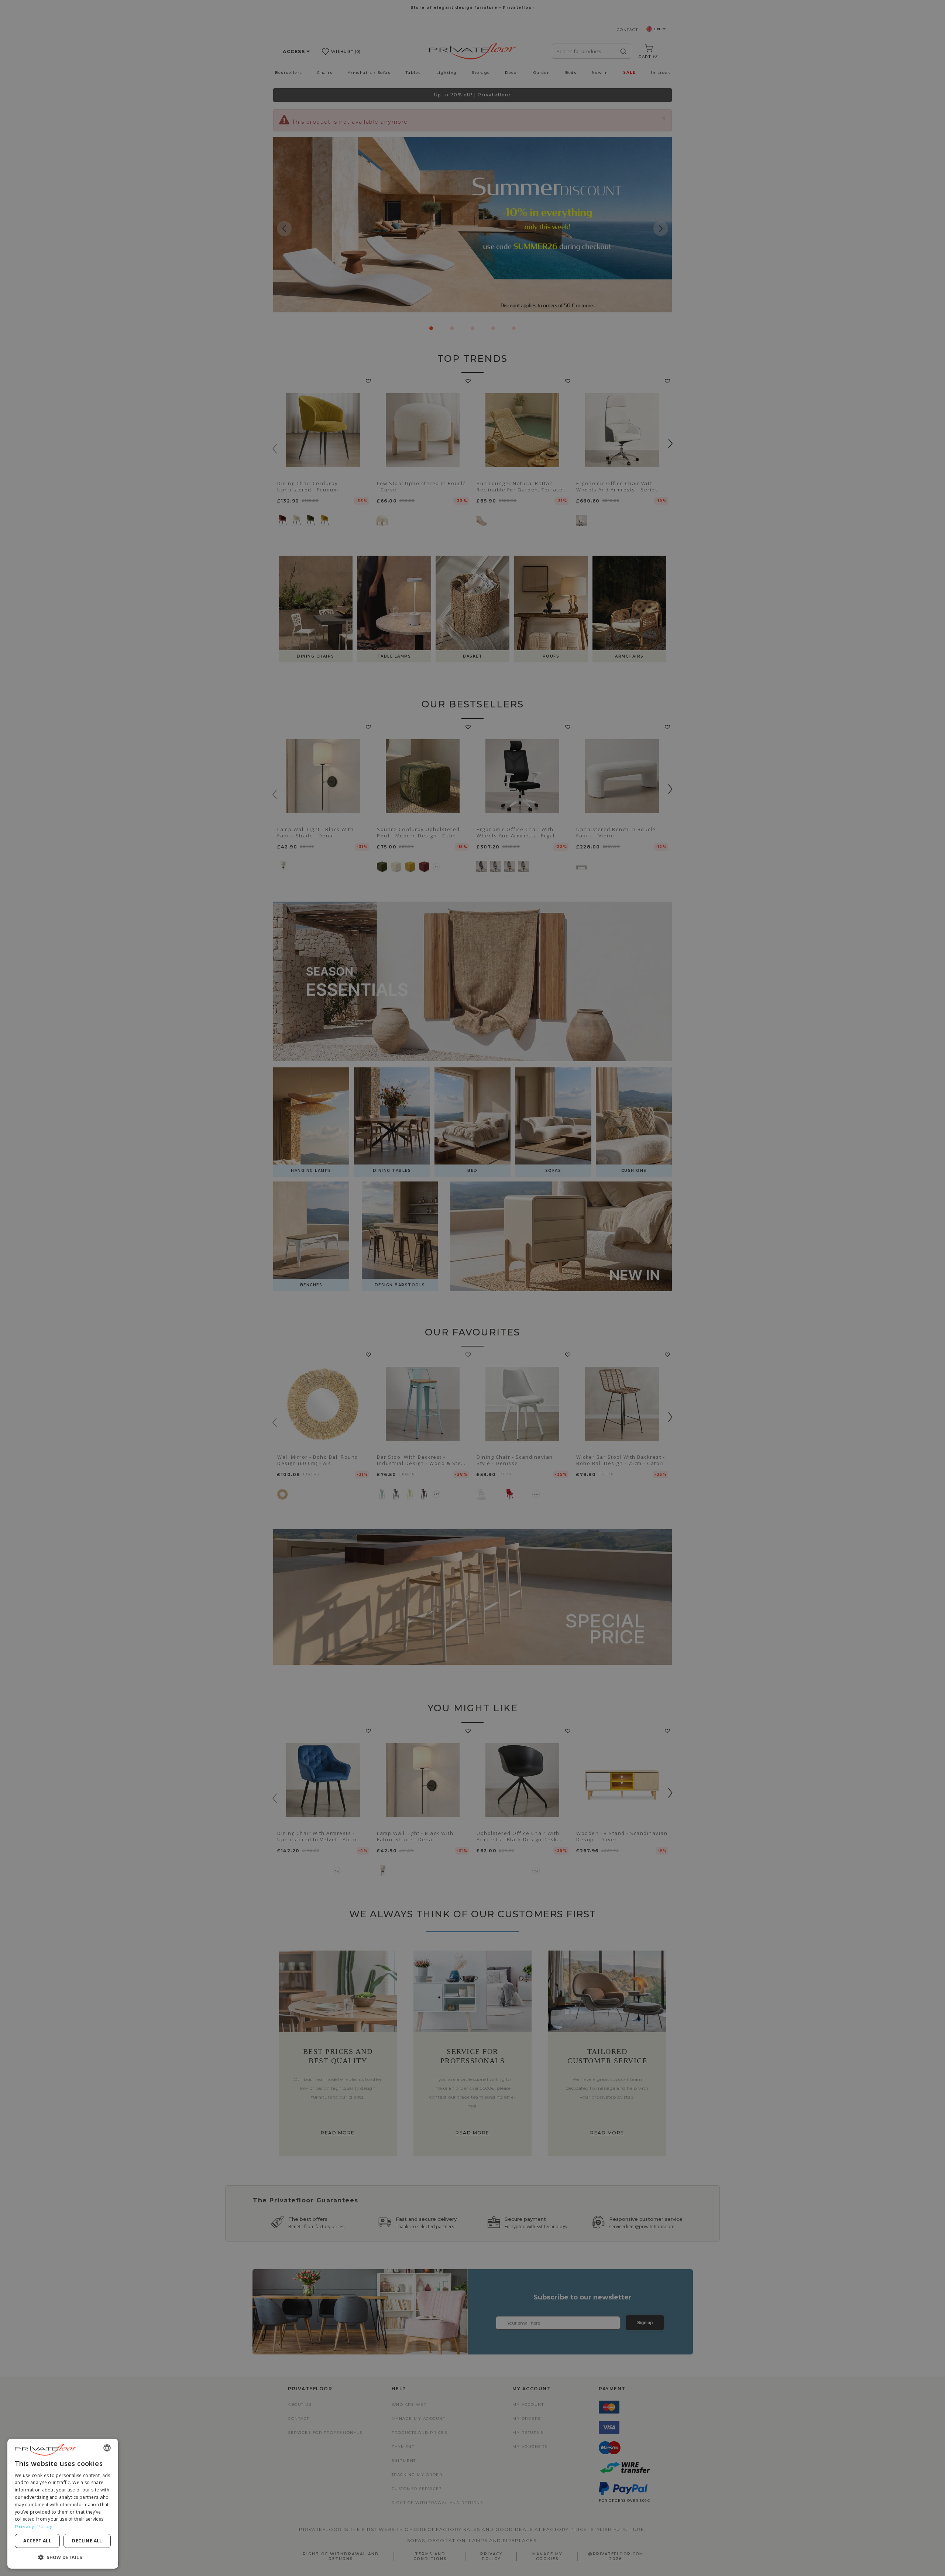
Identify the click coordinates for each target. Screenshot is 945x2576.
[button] (63, 2557)
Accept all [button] (37, 2541)
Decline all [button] (87, 2541)
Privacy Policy (34, 2526)
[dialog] (63, 2504)
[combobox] (107, 2448)
